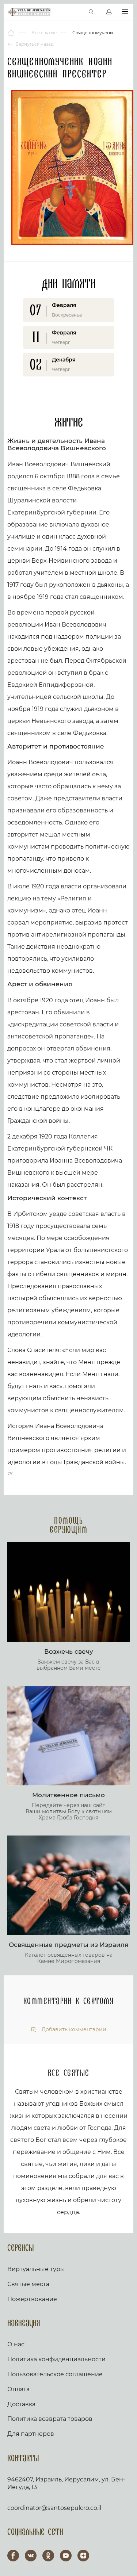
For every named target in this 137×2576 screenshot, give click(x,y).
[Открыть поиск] (91, 12)
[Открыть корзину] (76, 12)
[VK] (31, 2556)
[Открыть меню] (125, 12)
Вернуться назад (34, 44)
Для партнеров (31, 2434)
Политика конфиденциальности (56, 2359)
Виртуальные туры (36, 2269)
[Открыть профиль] (109, 12)
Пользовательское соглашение (55, 2374)
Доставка (21, 2404)
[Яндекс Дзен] (83, 2556)
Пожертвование (32, 2299)
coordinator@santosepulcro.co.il (54, 2508)
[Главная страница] (12, 33)
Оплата (18, 2389)
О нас (16, 2344)
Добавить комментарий (73, 2030)
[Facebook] (13, 2556)
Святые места (28, 2284)
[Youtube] (66, 2556)
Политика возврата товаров (50, 2419)
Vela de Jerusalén (29, 12)
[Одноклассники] (48, 2556)
